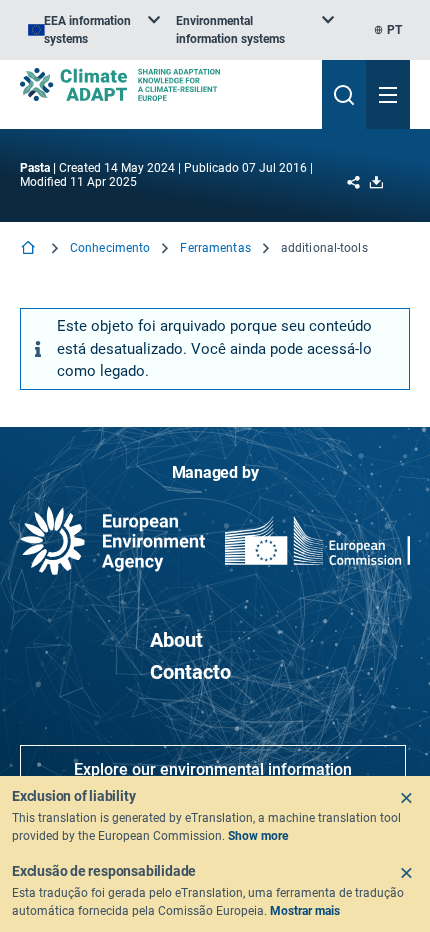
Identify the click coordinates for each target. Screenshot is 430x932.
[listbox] (94, 30)
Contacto (190, 672)
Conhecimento (110, 248)
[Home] (30, 249)
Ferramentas (215, 248)
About (176, 640)
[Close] (406, 798)
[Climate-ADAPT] (163, 84)
